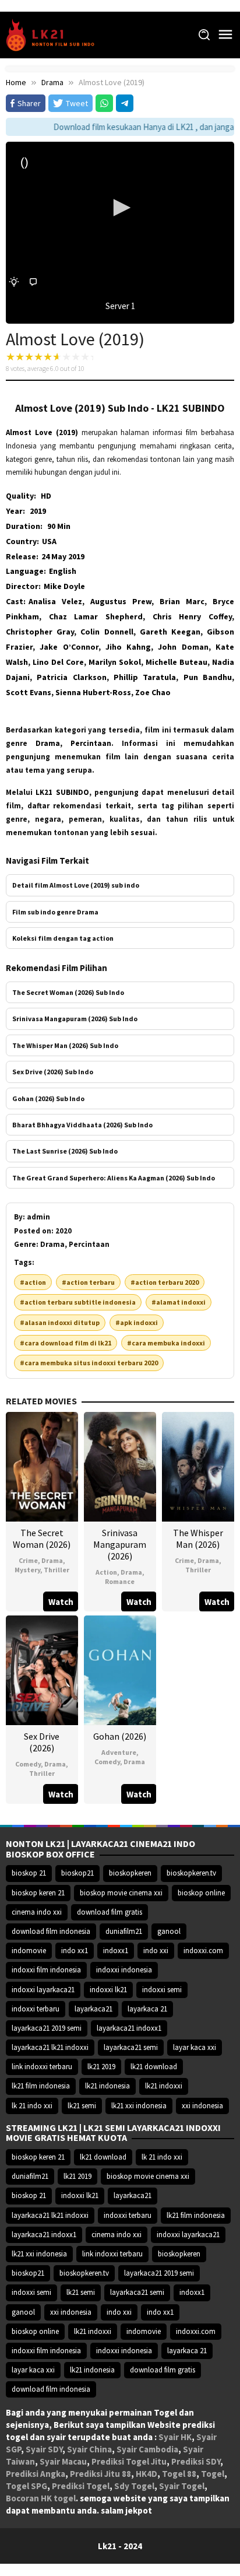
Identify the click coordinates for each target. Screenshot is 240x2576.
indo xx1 (75, 1951)
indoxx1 (116, 1951)
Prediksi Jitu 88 (100, 2474)
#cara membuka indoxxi (166, 1343)
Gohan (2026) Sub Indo (48, 1098)
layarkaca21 (93, 2009)
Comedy (28, 1764)
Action (106, 1572)
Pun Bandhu (208, 677)
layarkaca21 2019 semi (47, 2028)
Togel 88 (179, 2474)
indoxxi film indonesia (46, 1970)
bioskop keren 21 (38, 1893)
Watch (61, 1602)
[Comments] (33, 282)
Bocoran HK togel (41, 2498)
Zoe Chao (153, 692)
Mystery (27, 1570)
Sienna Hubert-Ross (93, 692)
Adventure (119, 1752)
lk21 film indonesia (41, 2086)
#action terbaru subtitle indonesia (78, 1302)
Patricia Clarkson (71, 677)
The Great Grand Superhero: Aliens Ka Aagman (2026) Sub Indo (114, 1178)
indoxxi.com (203, 1951)
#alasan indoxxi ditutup (60, 1322)
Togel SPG (27, 2486)
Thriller (57, 1570)
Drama (52, 1560)
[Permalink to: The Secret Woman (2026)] (42, 1466)
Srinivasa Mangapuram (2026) (120, 1544)
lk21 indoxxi (164, 2086)
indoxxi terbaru (36, 2009)
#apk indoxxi (137, 1322)
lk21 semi (82, 2106)
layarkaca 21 (147, 2009)
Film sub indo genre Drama (55, 912)
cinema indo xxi (37, 1912)
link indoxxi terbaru (42, 2067)
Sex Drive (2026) (42, 1742)
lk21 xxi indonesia (139, 2106)
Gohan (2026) (120, 1736)
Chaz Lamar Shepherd (96, 616)
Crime (28, 1560)
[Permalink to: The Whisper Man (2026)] (198, 1466)
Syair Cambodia (147, 2449)
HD (46, 496)
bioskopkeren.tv (191, 1873)
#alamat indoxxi (179, 1302)
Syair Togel (182, 2486)
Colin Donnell (107, 632)
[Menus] (225, 35)
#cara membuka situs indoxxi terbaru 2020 (89, 1363)
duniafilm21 (124, 1931)
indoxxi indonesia (124, 1970)
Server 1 (120, 306)
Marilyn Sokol (115, 662)
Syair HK (175, 2437)
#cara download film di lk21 (66, 1343)
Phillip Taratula (145, 677)
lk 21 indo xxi (32, 2106)
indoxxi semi (162, 1990)
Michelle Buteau (177, 662)
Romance (120, 1581)
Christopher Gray (40, 632)
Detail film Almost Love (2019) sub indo (76, 885)
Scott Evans (29, 692)
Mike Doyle (64, 586)
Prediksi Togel (81, 2486)
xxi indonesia (202, 2106)
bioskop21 (77, 1873)
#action (33, 1282)
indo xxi (156, 1951)
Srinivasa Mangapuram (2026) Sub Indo (75, 1019)
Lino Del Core (58, 662)
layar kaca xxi (195, 2047)
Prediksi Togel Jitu (129, 2461)
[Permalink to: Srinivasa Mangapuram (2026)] (120, 1466)
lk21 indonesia (107, 2086)
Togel (213, 2474)
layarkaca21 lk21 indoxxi (50, 2047)
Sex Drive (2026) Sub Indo (53, 1072)
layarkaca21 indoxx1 (129, 2028)
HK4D (147, 2474)
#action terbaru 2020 (165, 1282)
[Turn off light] (14, 282)
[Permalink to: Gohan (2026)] (120, 1669)
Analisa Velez (55, 601)
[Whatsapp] (104, 103)
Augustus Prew (121, 601)
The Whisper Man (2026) (198, 1538)
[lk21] (54, 34)
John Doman (183, 647)
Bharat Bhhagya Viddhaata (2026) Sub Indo (82, 1125)
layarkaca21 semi (131, 2047)
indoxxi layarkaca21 (43, 1990)
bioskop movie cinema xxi (121, 1893)
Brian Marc (182, 601)
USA (49, 541)
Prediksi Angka (36, 2474)
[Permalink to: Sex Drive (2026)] (42, 1669)
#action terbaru (88, 1282)
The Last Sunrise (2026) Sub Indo (65, 1151)
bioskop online (201, 1893)
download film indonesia (51, 1931)
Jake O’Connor (69, 647)
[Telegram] (125, 103)
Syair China (89, 2449)
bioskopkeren (130, 1873)
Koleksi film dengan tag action (63, 938)
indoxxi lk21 (108, 1990)
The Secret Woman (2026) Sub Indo (68, 992)
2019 (38, 511)
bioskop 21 (29, 1873)
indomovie (29, 1951)
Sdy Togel (134, 2486)
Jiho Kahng (128, 647)
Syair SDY (44, 2449)
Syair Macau (63, 2461)
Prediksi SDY (196, 2461)
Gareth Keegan (170, 632)
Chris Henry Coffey (192, 616)
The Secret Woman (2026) (42, 1538)
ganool (169, 1931)
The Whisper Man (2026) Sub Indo (65, 1045)
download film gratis (110, 1912)
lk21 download (154, 2067)
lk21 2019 (101, 2067)
